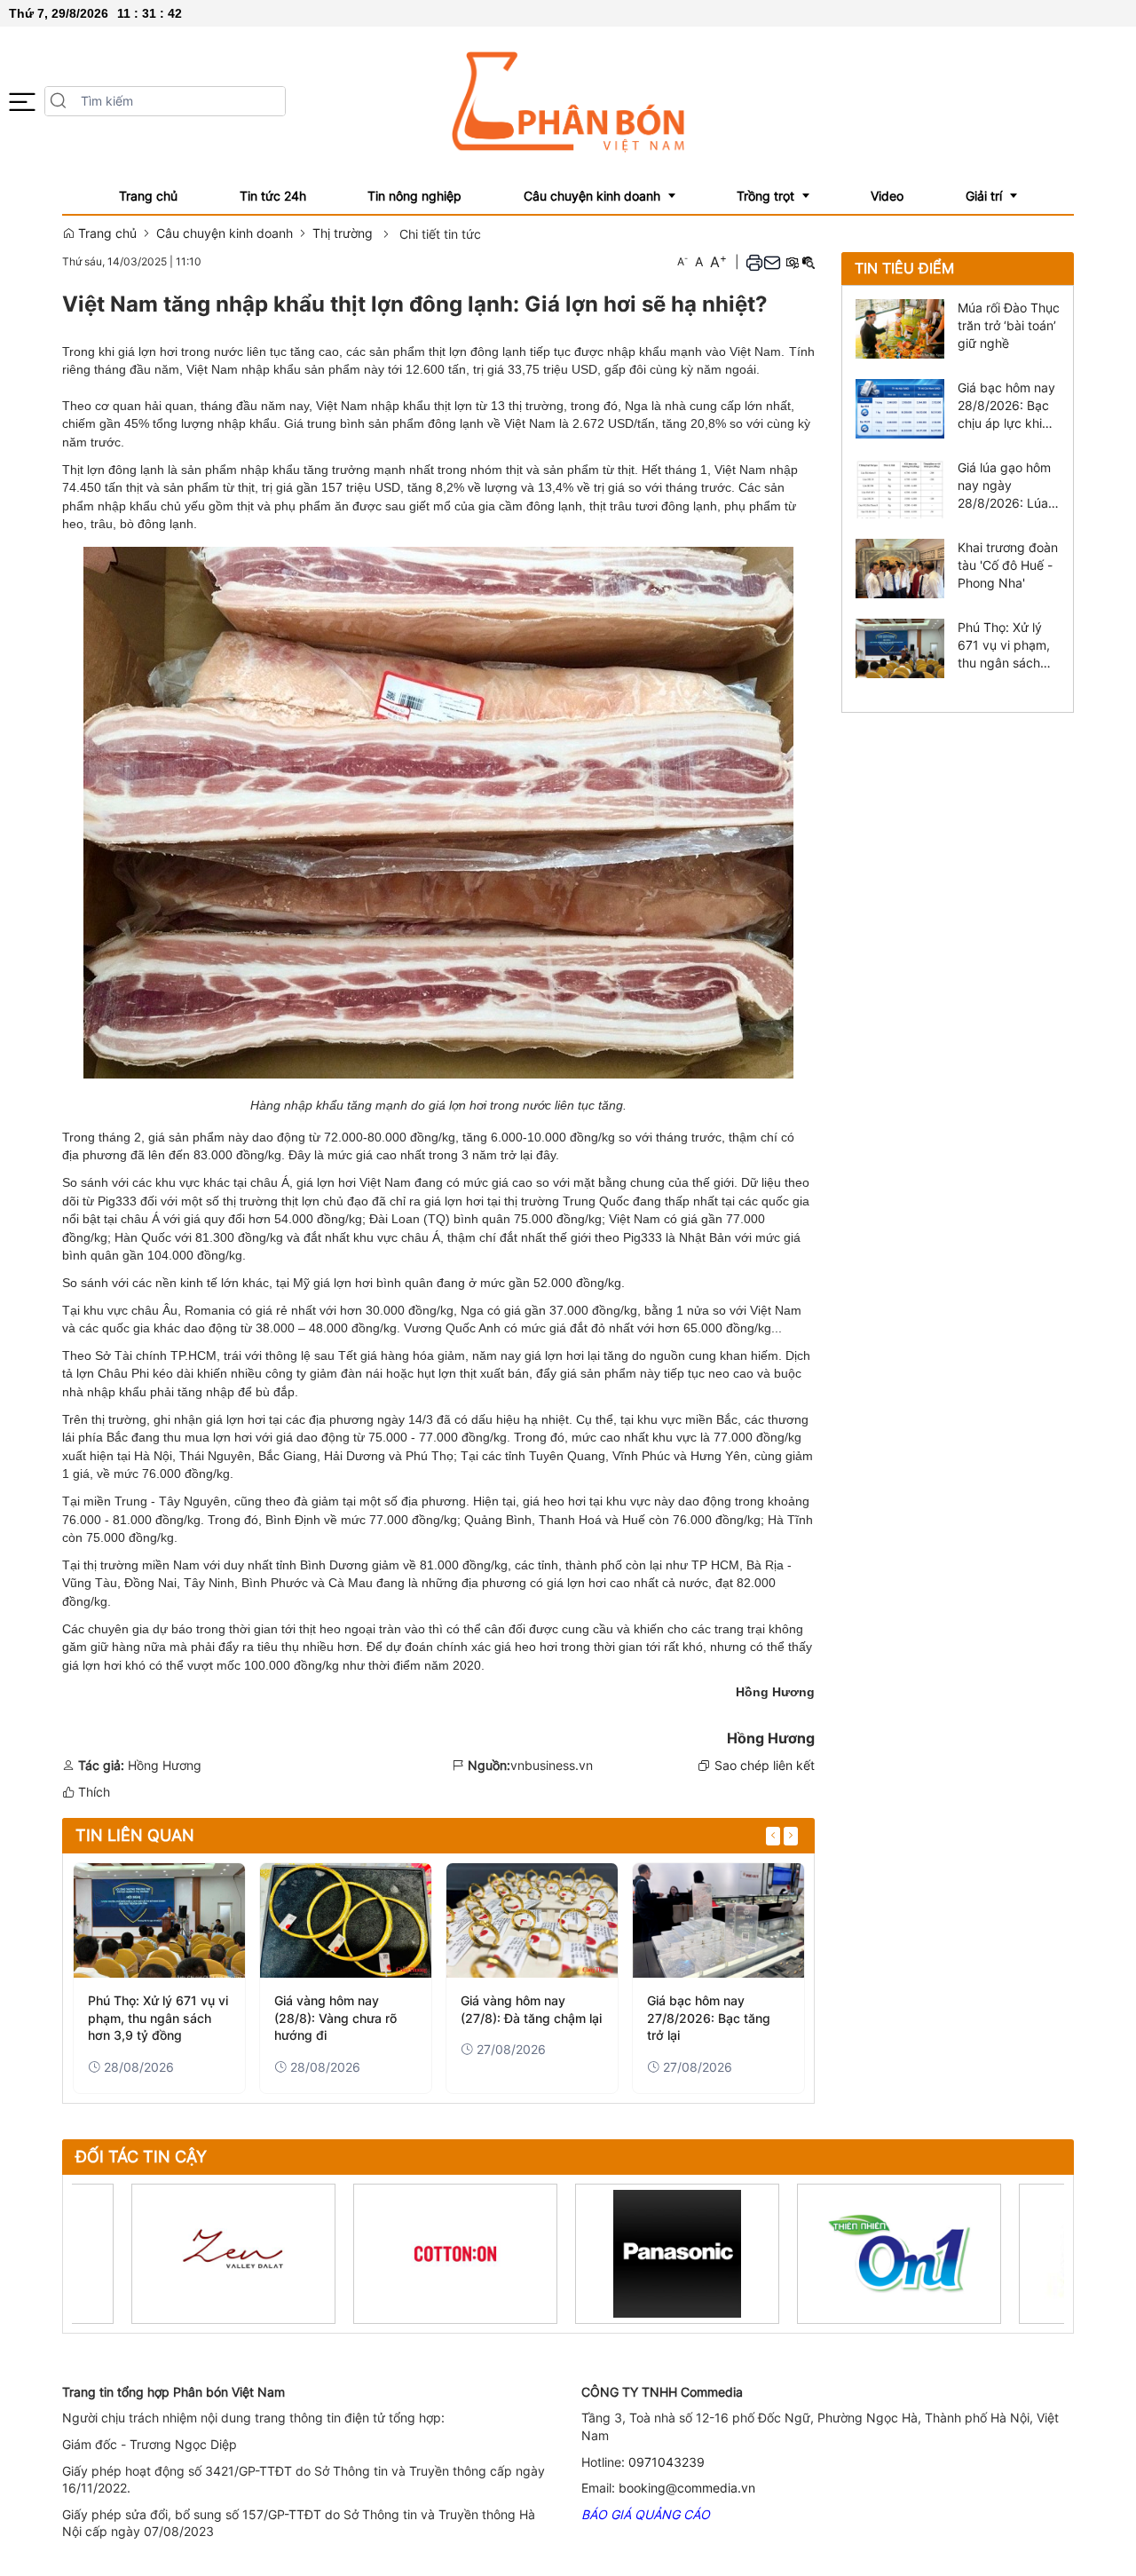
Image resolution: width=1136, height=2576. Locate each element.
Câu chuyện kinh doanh (225, 233)
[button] (22, 102)
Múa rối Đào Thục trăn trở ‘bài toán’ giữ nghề (1009, 325)
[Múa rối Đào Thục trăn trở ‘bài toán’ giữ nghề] (900, 328)
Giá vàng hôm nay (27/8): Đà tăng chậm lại (531, 2009)
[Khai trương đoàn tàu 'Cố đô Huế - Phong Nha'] (900, 568)
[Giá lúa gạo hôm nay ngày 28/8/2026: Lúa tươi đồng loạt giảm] (900, 488)
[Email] (772, 261)
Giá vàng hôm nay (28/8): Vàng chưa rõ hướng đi (335, 2018)
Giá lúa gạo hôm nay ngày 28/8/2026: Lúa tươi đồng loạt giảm (1004, 486)
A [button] (682, 261)
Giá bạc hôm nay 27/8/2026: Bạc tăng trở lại (709, 2018)
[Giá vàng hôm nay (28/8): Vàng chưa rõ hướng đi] (346, 1920)
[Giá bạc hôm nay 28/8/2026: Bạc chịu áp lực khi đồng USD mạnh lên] (900, 408)
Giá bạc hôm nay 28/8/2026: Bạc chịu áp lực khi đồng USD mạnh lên (1006, 406)
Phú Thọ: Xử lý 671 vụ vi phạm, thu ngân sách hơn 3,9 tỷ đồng (158, 2018)
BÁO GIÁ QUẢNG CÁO (646, 2514)
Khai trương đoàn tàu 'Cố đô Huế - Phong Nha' (1008, 565)
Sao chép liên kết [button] (765, 1765)
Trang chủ (106, 233)
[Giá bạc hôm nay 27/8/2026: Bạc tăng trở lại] (718, 1920)
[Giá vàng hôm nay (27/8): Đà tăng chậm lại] (532, 1920)
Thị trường (343, 233)
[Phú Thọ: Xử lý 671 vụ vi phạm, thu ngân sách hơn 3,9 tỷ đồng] (159, 1920)
